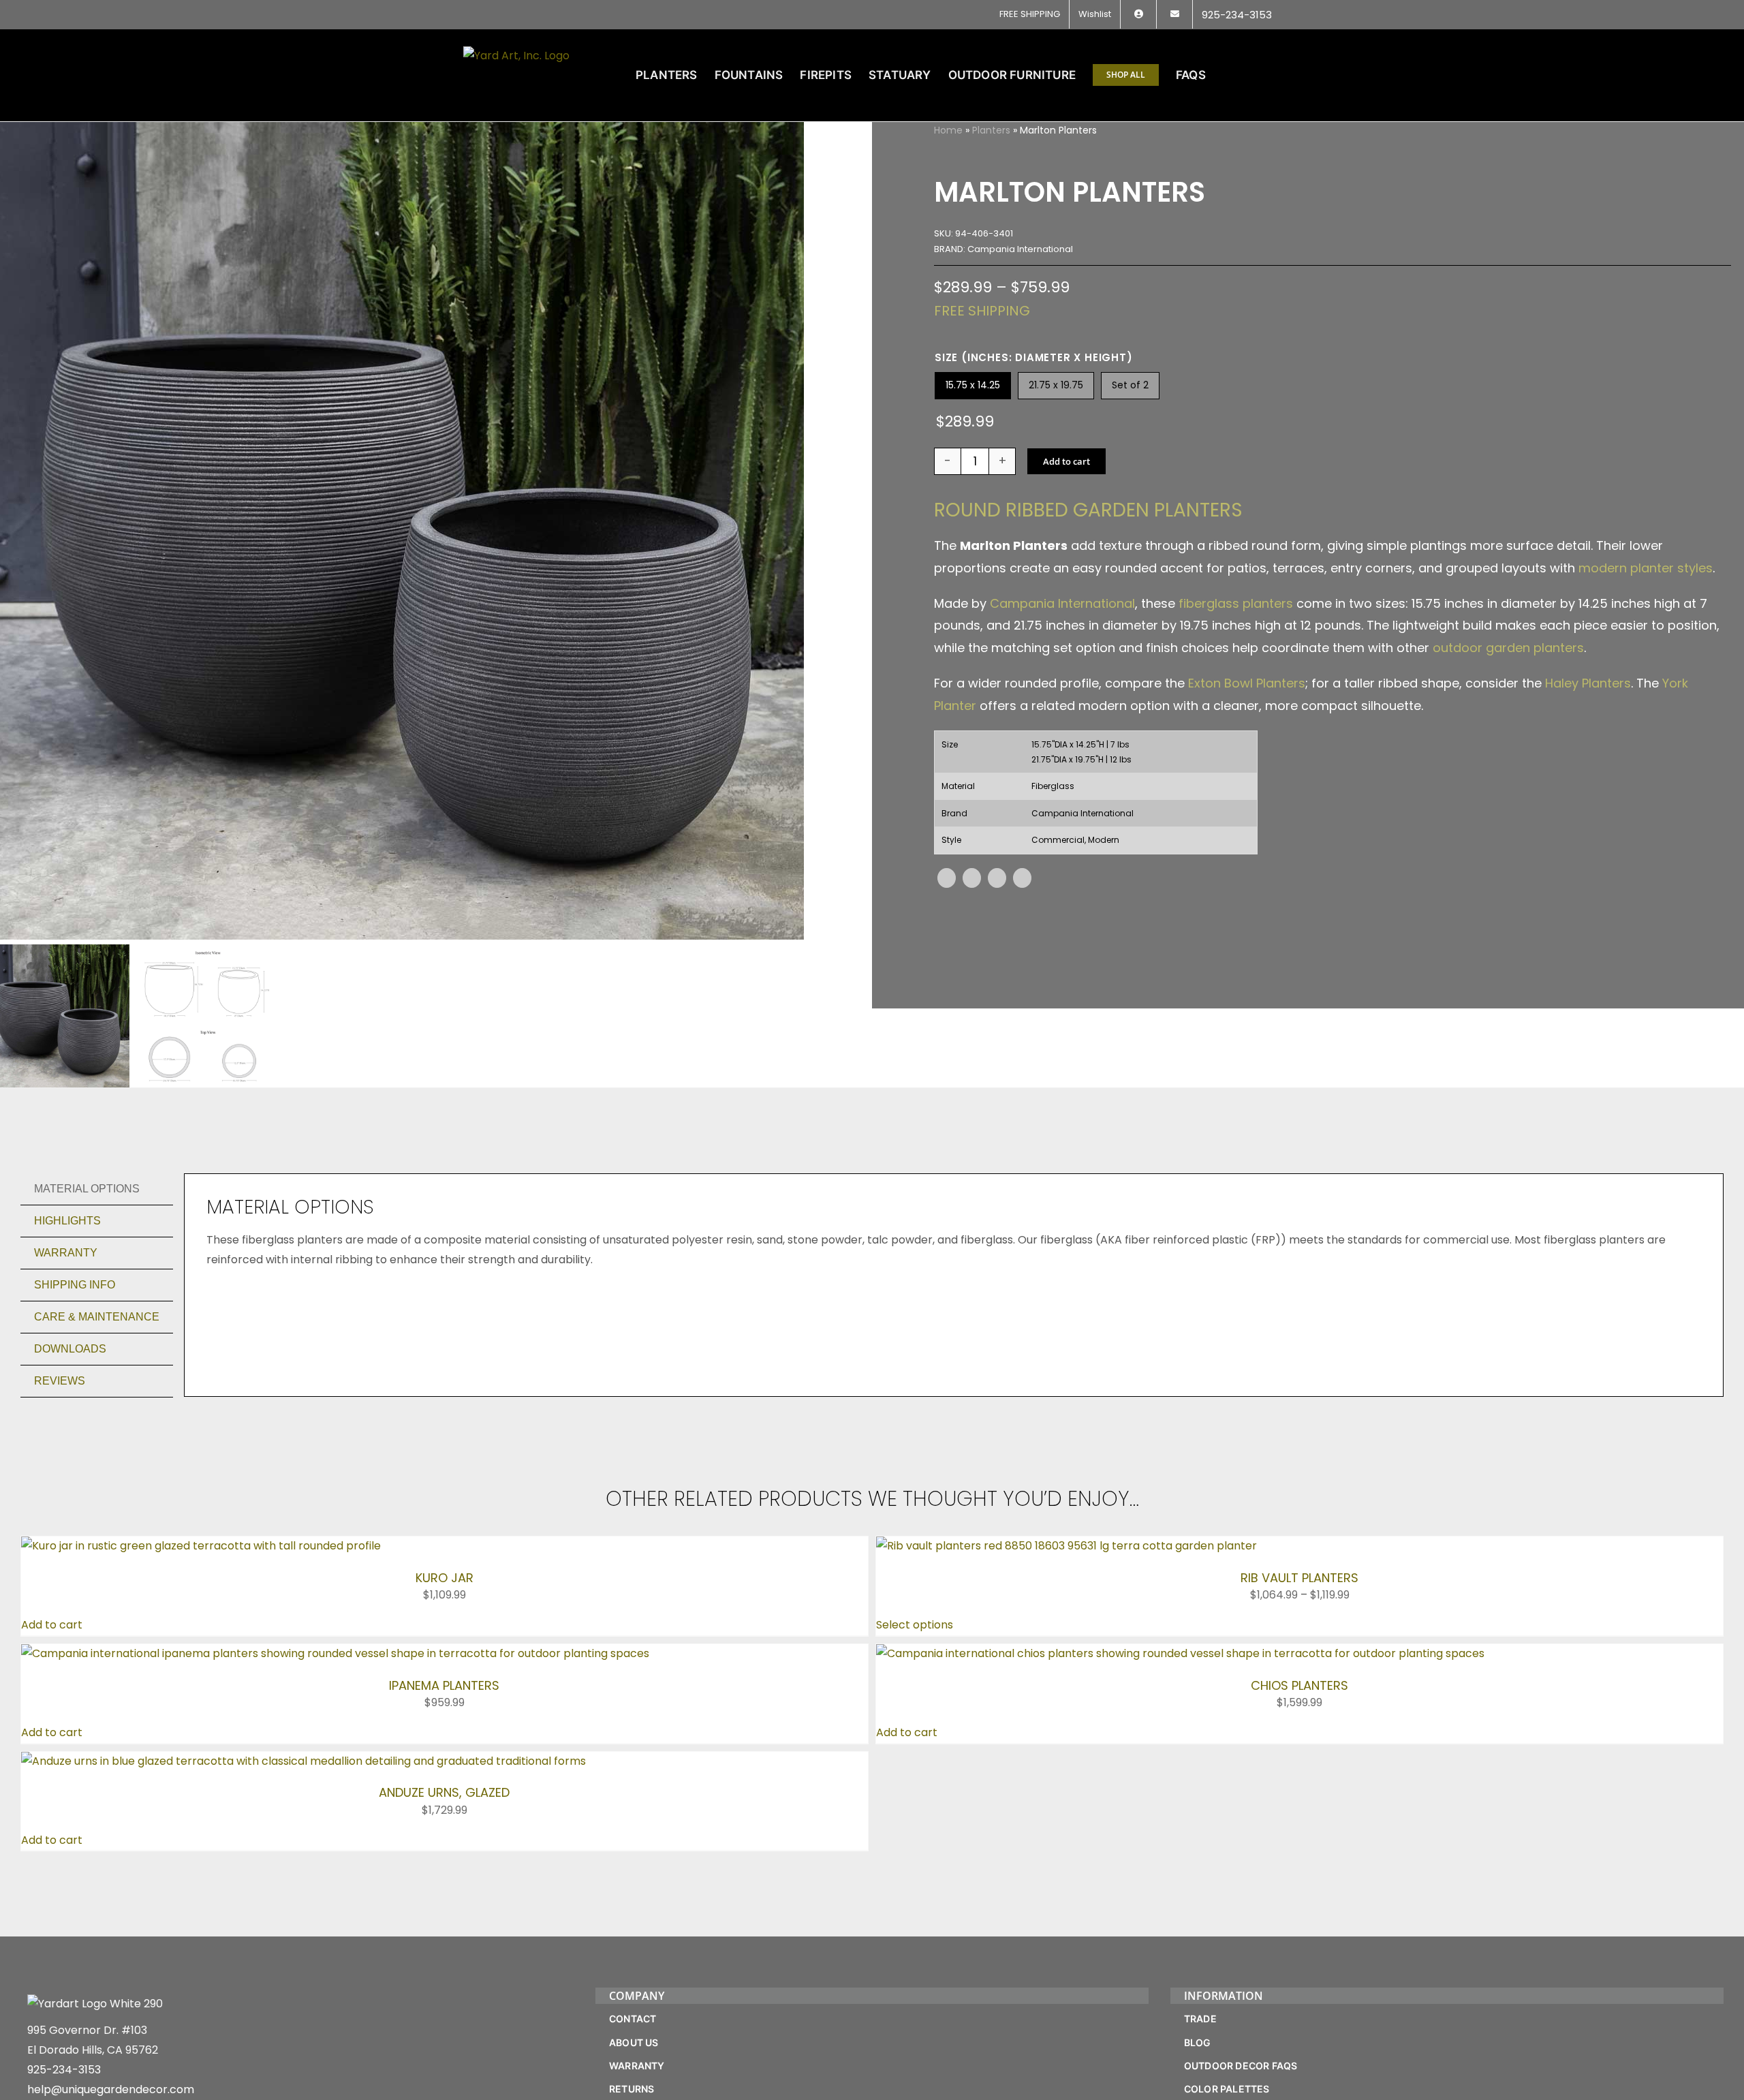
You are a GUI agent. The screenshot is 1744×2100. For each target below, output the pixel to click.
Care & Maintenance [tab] (97, 1317)
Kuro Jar (445, 1578)
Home (948, 130)
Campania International (1062, 603)
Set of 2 (1130, 385)
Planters (991, 130)
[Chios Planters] (1180, 1653)
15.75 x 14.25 (973, 385)
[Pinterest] (997, 878)
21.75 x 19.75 (1056, 385)
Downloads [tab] (70, 1349)
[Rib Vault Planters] (1066, 1546)
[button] (1259, 75)
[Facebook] (947, 878)
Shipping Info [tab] (75, 1285)
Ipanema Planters (444, 1685)
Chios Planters (1299, 1685)
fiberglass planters (1236, 603)
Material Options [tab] (87, 1189)
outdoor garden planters (1508, 648)
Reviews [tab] (60, 1381)
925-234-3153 (64, 2070)
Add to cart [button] (52, 1625)
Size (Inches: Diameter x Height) (1034, 357)
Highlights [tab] (67, 1221)
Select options (915, 1625)
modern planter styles (1646, 568)
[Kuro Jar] (201, 1546)
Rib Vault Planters (1299, 1578)
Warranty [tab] (66, 1253)
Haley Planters (1588, 683)
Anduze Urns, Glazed (444, 1792)
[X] (972, 878)
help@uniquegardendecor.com (111, 2089)
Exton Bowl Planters (1247, 683)
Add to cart (1066, 461)
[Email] (1022, 878)
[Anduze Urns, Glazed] (303, 1761)
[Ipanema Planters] (335, 1653)
